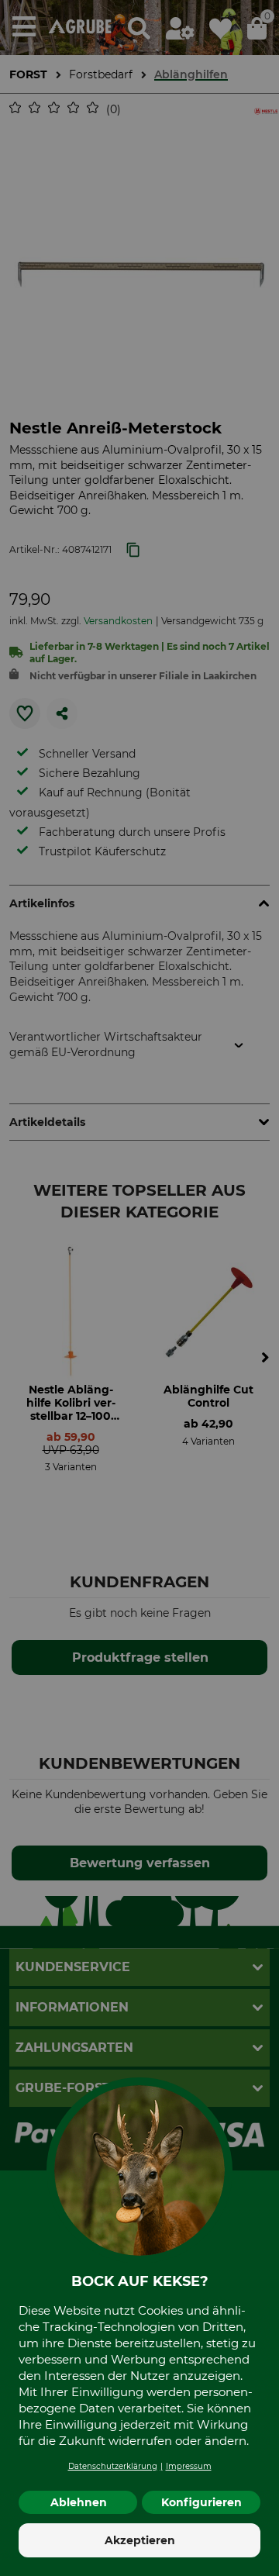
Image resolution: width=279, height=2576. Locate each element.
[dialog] (139, 1288)
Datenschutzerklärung (113, 2466)
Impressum (189, 2466)
